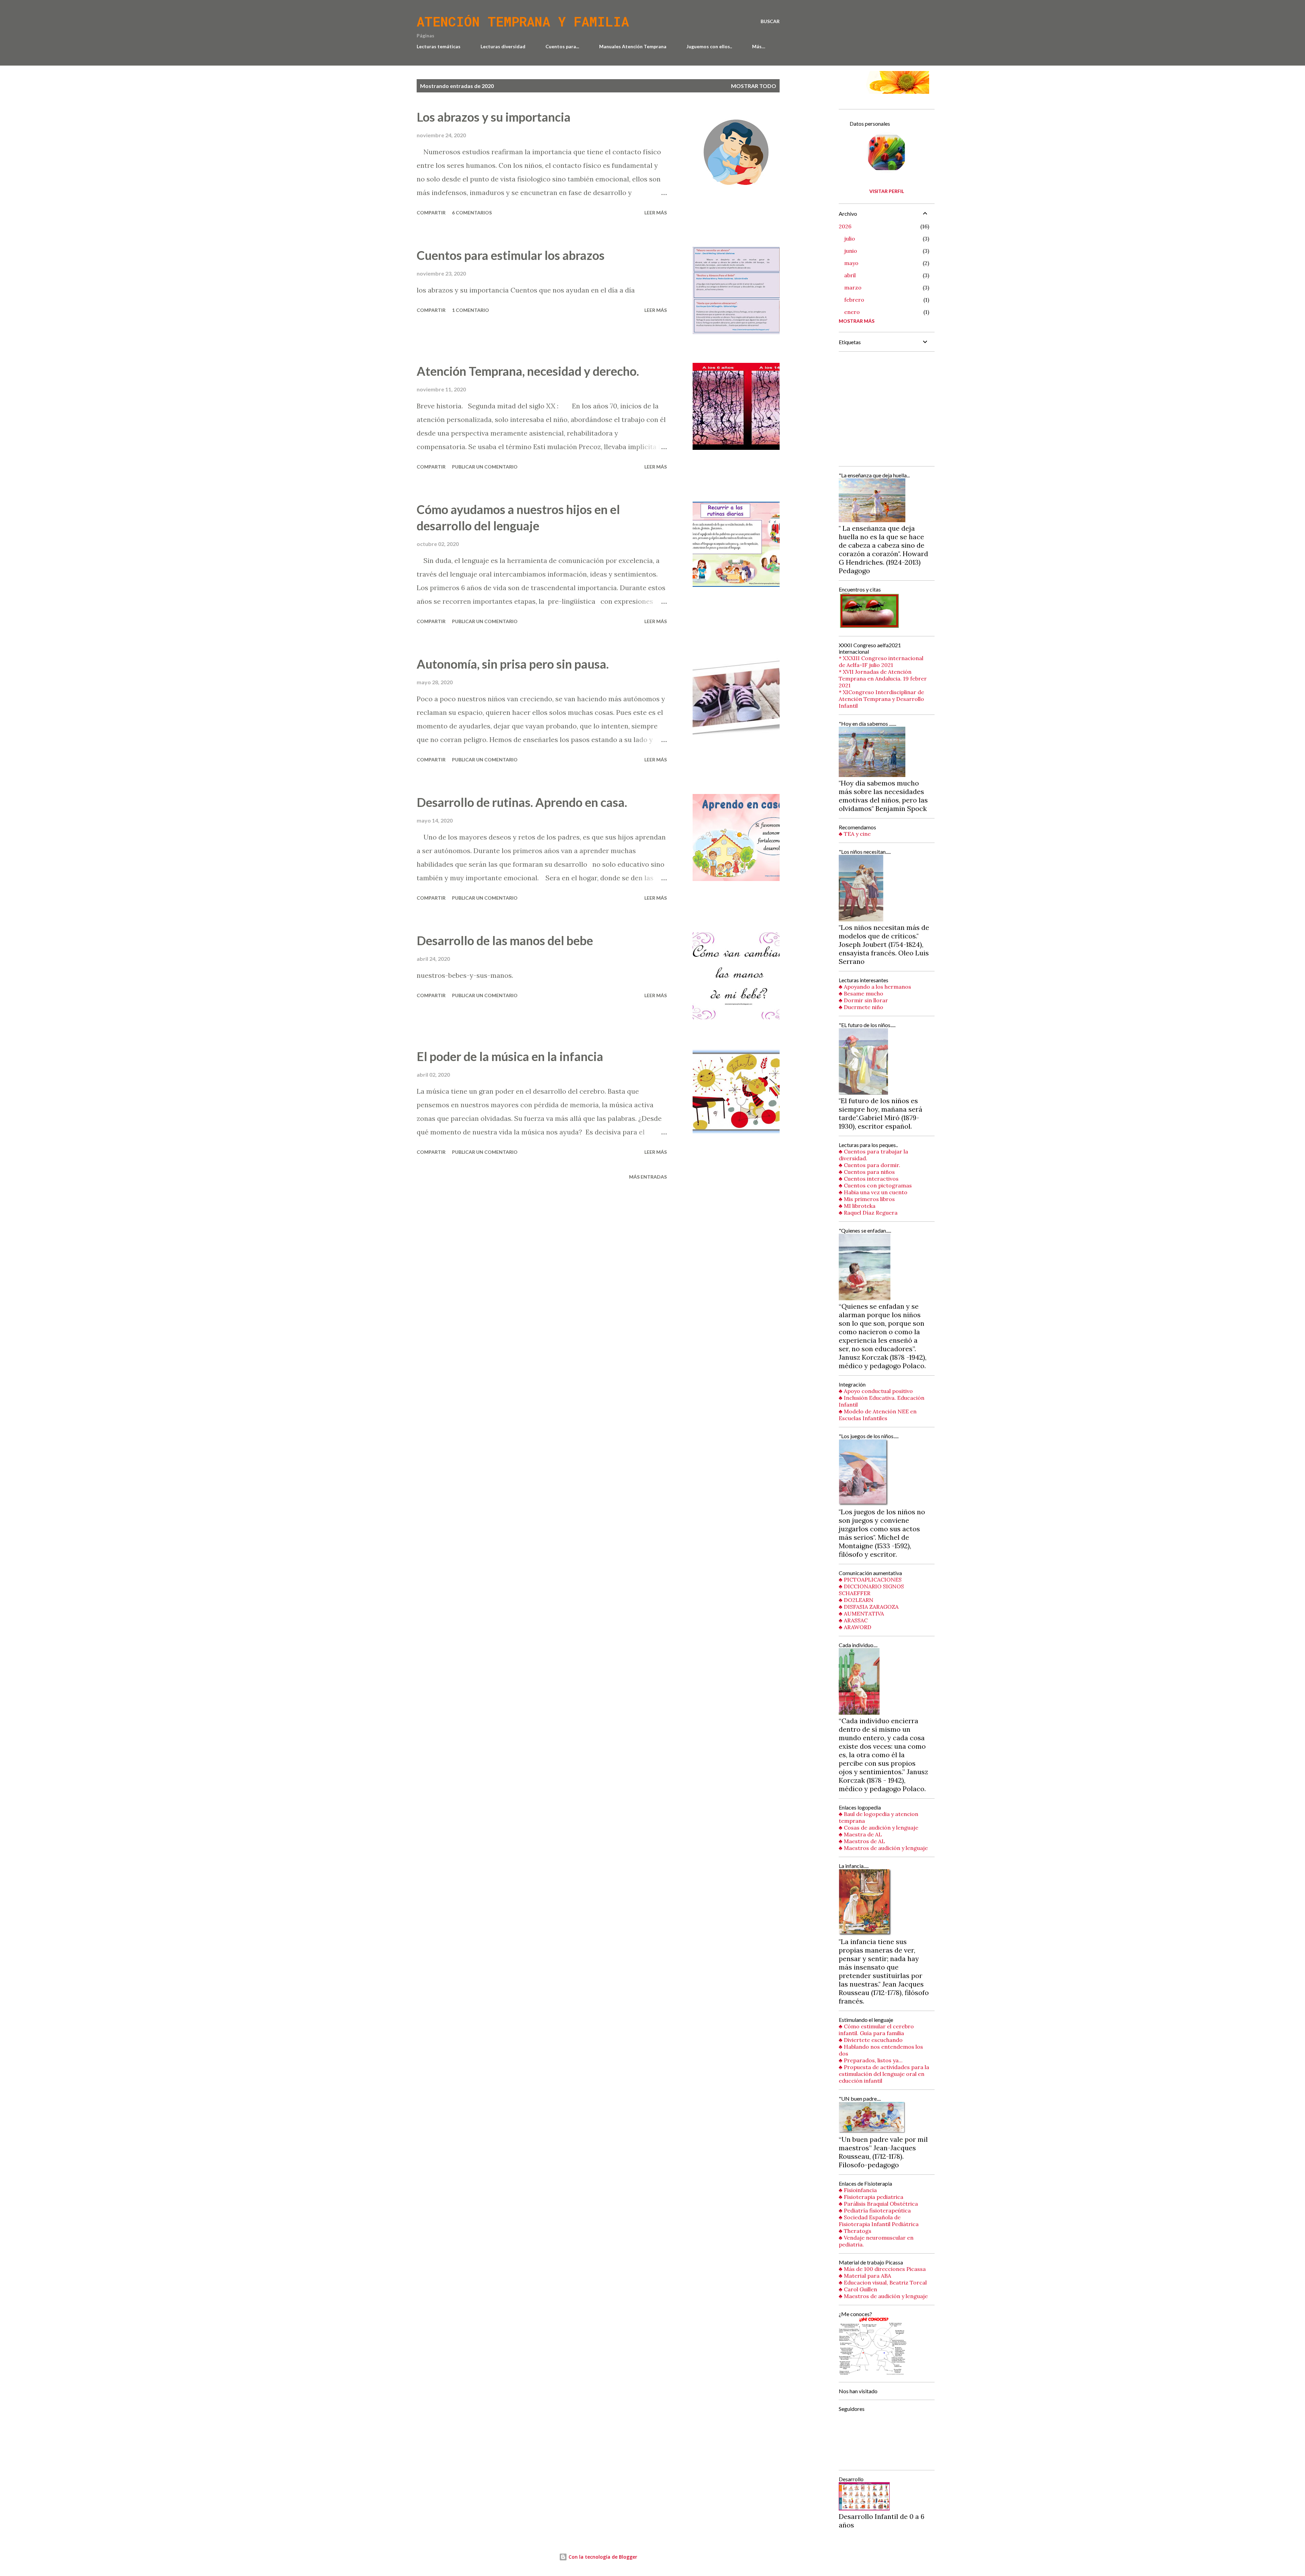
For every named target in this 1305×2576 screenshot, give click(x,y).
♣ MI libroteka (857, 1206)
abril (850, 275)
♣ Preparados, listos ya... (871, 2060)
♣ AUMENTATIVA (861, 1613)
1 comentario (471, 310)
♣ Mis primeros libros (867, 1199)
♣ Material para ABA (865, 2276)
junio (851, 251)
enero (852, 312)
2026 (845, 226)
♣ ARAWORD (855, 1627)
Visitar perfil (887, 191)
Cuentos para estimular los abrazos (511, 255)
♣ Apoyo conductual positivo (876, 1391)
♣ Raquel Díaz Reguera (868, 1213)
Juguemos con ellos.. (709, 46)
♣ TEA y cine (855, 834)
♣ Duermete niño (861, 1007)
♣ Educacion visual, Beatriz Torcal (883, 2282)
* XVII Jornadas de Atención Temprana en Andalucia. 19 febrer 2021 (883, 678)
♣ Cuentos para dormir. (869, 1165)
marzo (853, 287)
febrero (854, 300)
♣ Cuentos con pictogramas (875, 1185)
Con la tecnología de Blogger (602, 2557)
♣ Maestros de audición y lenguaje (883, 1848)
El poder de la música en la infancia (510, 1056)
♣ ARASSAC (853, 1620)
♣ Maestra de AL (860, 1834)
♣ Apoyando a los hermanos (875, 987)
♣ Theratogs (855, 2231)
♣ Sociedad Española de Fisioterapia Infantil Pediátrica (879, 2221)
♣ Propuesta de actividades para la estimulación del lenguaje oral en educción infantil (884, 2074)
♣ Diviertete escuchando (871, 2040)
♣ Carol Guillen (858, 2289)
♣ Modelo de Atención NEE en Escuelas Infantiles (878, 1415)
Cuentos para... (562, 46)
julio (850, 239)
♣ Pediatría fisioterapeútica (875, 2210)
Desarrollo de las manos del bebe (505, 940)
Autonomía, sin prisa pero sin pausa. (513, 664)
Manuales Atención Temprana (633, 46)
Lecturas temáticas (439, 46)
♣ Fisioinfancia (858, 2190)
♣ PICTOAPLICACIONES (870, 1580)
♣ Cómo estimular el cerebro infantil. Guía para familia (876, 2030)
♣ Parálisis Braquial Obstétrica (878, 2204)
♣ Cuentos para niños (867, 1172)
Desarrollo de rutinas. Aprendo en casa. (522, 802)
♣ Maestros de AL (862, 1841)
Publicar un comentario (485, 467)
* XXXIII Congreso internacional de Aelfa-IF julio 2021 (881, 661)
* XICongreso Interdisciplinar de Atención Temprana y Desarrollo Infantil (881, 699)
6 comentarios (472, 213)
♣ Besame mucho (861, 993)
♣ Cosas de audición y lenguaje (878, 1828)
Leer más (656, 213)
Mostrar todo (754, 86)
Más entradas (648, 1177)
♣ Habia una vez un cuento (873, 1192)
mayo (851, 263)
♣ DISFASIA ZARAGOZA (869, 1607)
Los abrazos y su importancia (494, 117)
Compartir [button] (431, 213)
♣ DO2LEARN (856, 1600)
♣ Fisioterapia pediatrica (871, 2197)
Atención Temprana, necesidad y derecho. (528, 371)
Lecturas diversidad (503, 46)
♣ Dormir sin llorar (863, 1000)
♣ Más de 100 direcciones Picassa (882, 2269)
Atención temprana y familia (523, 21)
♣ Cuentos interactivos (869, 1179)
